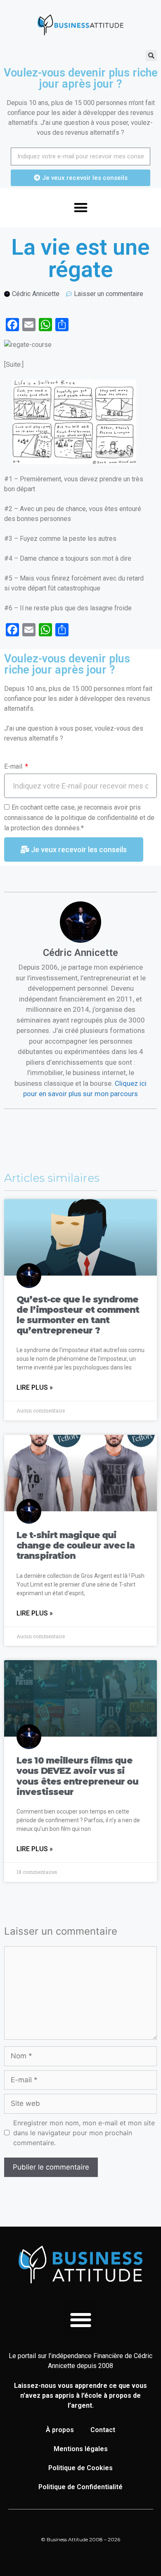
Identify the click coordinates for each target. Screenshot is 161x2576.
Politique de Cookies (80, 2468)
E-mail (14, 766)
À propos (60, 2430)
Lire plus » (35, 1387)
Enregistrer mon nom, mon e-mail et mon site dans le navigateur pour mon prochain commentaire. (84, 2133)
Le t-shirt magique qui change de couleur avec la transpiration (76, 1545)
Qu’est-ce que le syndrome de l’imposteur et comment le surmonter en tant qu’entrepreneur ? (78, 1315)
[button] (151, 56)
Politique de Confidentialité (80, 2487)
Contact (103, 2430)
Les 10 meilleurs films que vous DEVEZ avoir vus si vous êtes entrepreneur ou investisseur (78, 1776)
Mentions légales (81, 2449)
